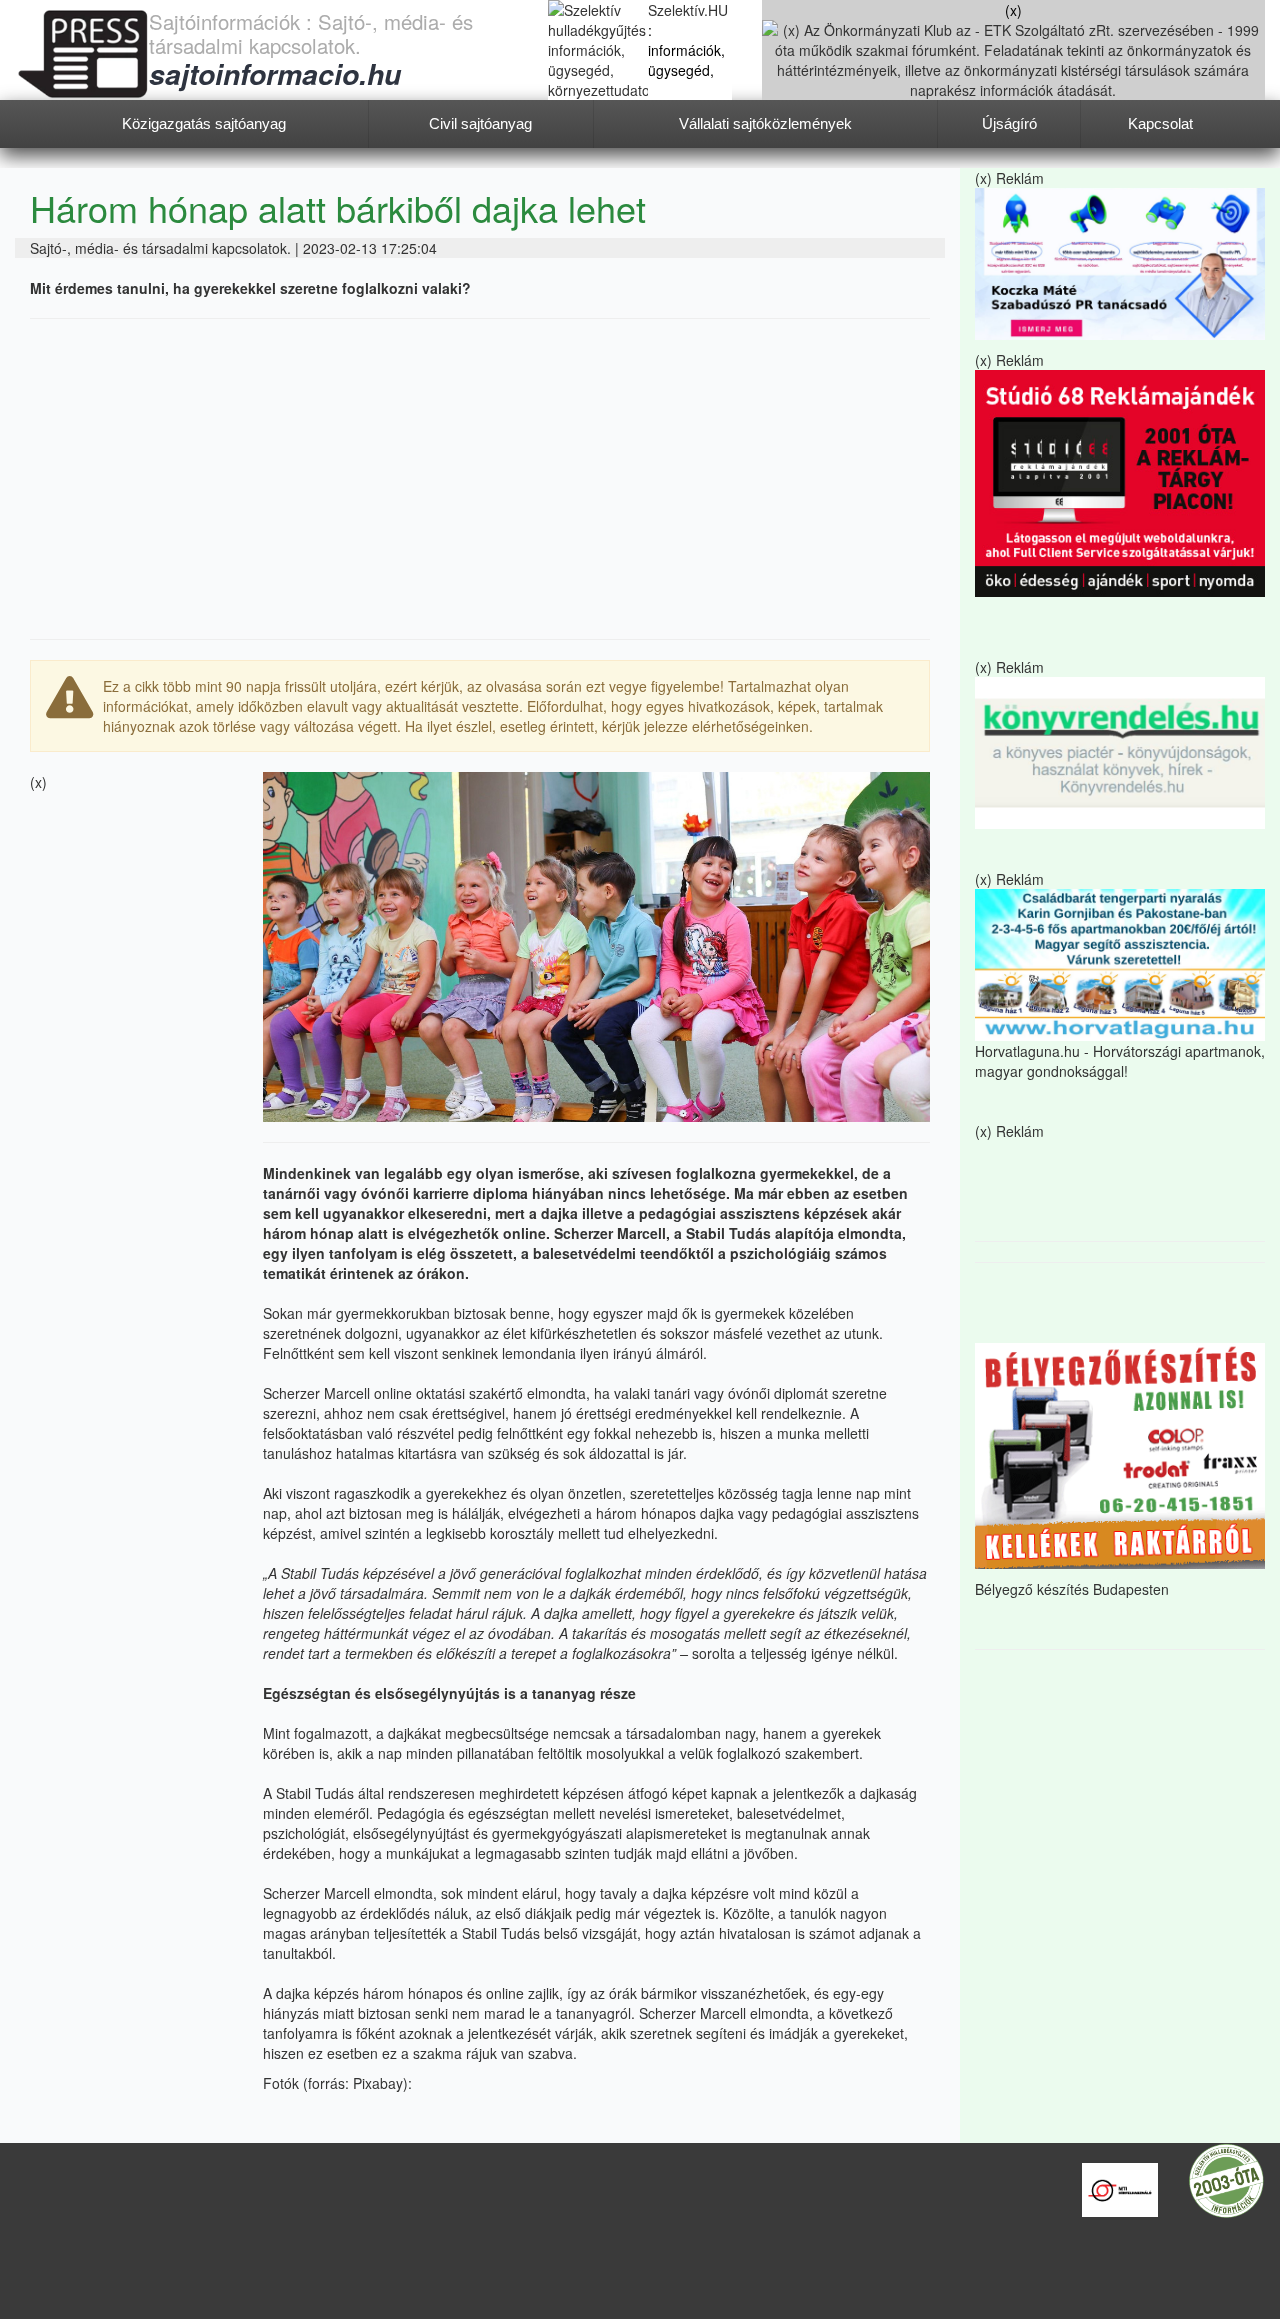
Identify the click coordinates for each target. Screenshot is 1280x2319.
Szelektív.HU (688, 10)
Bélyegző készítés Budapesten (1072, 1589)
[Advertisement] (480, 479)
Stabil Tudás (315, 1793)
